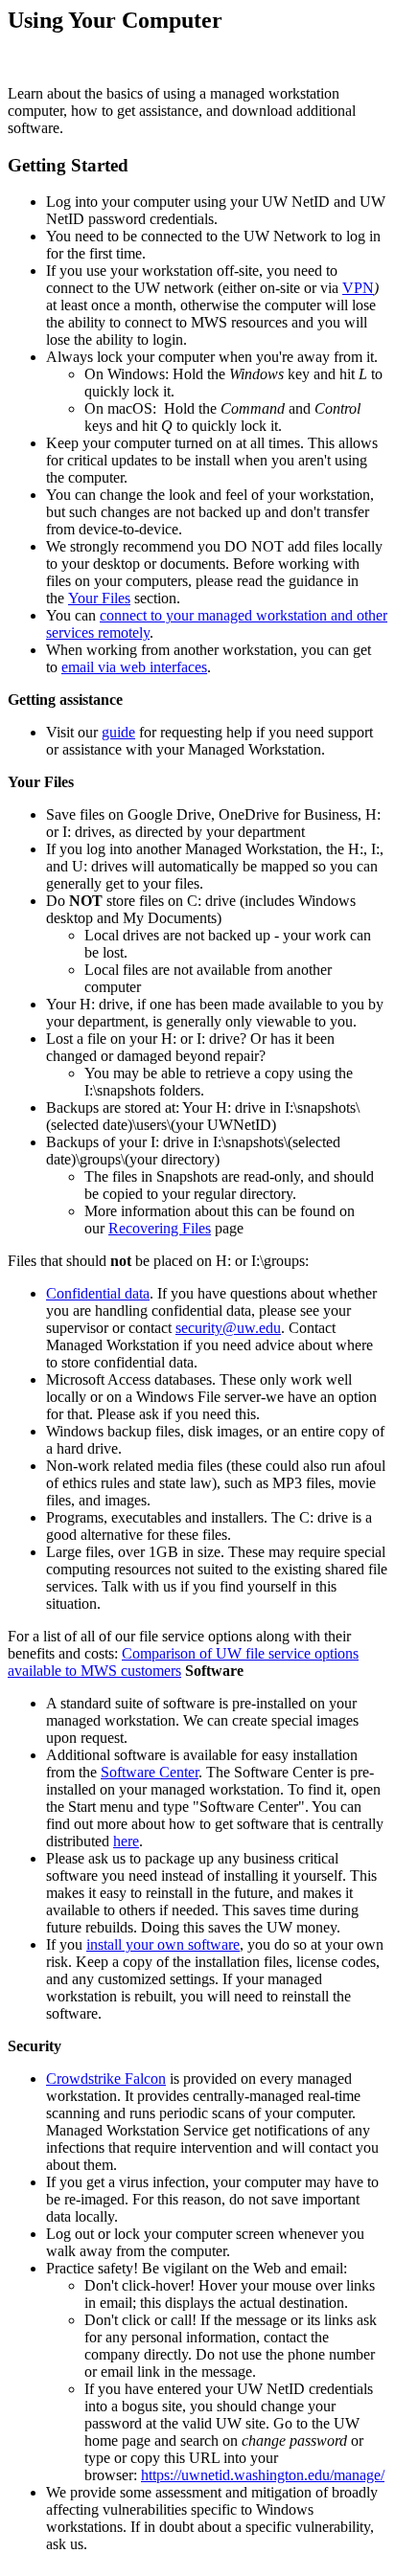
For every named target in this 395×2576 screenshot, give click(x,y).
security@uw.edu (228, 1328)
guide (118, 732)
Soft (113, 1772)
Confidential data (98, 1293)
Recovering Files (160, 1228)
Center (177, 1772)
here (126, 1841)
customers (149, 1671)
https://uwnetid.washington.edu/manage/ (263, 2475)
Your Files (99, 598)
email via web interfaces (134, 667)
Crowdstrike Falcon (106, 2079)
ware (140, 1772)
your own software (181, 1944)
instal (102, 1944)
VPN (358, 288)
